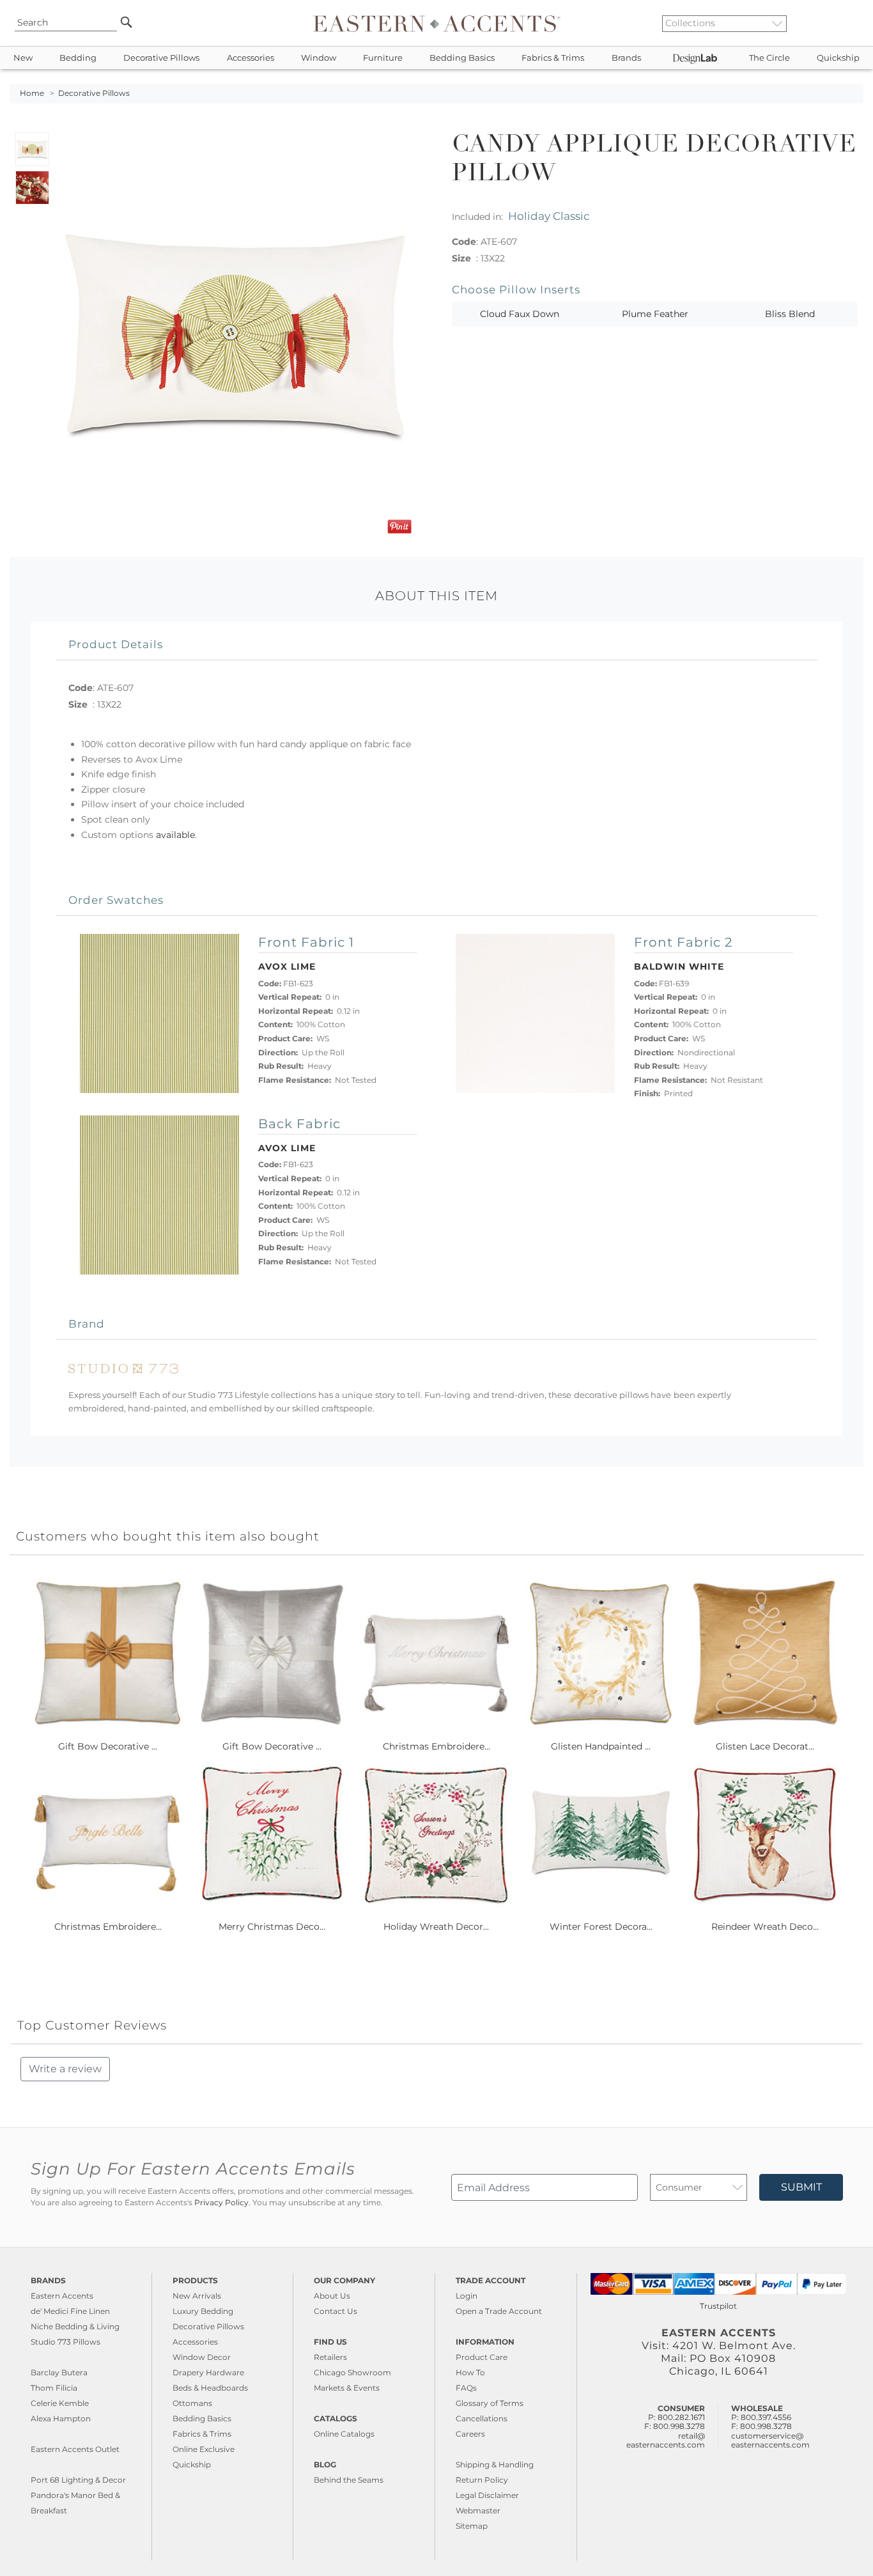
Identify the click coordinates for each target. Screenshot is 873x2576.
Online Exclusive (204, 2449)
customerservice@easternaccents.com (770, 2440)
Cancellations (482, 2418)
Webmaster (478, 2510)
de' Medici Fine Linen (70, 2311)
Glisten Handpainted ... (601, 1746)
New (23, 58)
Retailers (330, 2357)
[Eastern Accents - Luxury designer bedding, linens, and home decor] (437, 23)
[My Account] (844, 23)
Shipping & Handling (495, 2464)
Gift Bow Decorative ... (108, 1746)
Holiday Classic (549, 216)
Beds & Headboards (210, 2388)
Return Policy (482, 2480)
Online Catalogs (344, 2434)
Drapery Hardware (208, 2372)
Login (467, 2296)
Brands (626, 58)
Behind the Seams (349, 2480)
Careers (470, 2434)
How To (470, 2372)
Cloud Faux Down (520, 314)
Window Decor (202, 2357)
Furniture (383, 58)
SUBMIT (801, 2187)
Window (319, 58)
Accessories (251, 58)
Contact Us (336, 2311)
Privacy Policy (221, 2203)
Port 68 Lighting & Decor (78, 2480)
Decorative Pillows (161, 58)
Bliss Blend (790, 314)
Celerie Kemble (60, 2403)
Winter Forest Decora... (601, 1927)
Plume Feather (655, 314)
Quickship (838, 58)
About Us (332, 2296)
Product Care (482, 2357)
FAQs (466, 2388)
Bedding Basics (462, 58)
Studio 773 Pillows (66, 2342)
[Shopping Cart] (854, 23)
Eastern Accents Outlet (75, 2449)
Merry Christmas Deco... (272, 1927)
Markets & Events (347, 2388)
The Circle (769, 58)
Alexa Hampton (61, 2418)
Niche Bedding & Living (75, 2326)
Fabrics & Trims (553, 58)
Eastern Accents (62, 2296)
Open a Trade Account (499, 2311)
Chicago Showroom (352, 2372)
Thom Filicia (54, 2388)
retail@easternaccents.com (666, 2440)
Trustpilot (718, 2306)
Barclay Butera (59, 2372)
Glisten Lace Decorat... (765, 1746)
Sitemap (472, 2526)
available (175, 835)
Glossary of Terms (490, 2403)
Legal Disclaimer (487, 2495)
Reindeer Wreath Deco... (765, 1927)
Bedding (78, 58)
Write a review (65, 2069)
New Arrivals (197, 2296)
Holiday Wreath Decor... (436, 1927)
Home (32, 93)
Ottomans (192, 2403)
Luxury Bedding (203, 2311)
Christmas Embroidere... (436, 1746)
